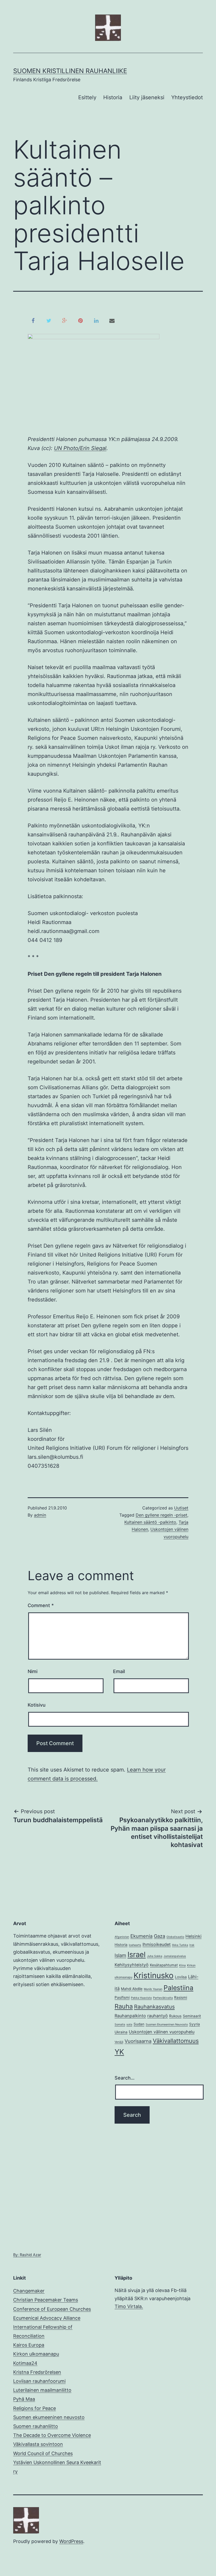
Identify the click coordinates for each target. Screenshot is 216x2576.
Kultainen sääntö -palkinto (150, 1522)
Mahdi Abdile (132, 1989)
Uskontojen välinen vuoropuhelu (162, 2032)
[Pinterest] (80, 320)
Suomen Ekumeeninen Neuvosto (167, 2025)
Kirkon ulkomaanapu (36, 2354)
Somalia (120, 2025)
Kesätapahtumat (164, 1965)
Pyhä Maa (24, 2399)
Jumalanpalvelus (175, 1956)
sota (129, 2025)
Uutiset (181, 1508)
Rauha (124, 2006)
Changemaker (29, 2291)
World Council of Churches (43, 2453)
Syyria (195, 2024)
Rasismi (181, 1997)
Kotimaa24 (25, 2363)
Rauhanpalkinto (130, 2016)
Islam (120, 1955)
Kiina (182, 1965)
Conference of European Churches (52, 2309)
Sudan (139, 2024)
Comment (41, 1605)
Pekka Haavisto (141, 1998)
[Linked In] (96, 320)
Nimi (33, 1671)
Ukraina (121, 2032)
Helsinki (193, 1936)
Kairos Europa (29, 2345)
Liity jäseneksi (147, 97)
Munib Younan (153, 1989)
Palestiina (178, 1988)
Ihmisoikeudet (157, 1944)
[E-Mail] (112, 320)
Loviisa (181, 1977)
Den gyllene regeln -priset (161, 1515)
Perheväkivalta (163, 1998)
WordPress (71, 2541)
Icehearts (135, 1945)
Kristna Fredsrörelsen (37, 2372)
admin (40, 1515)
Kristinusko (154, 1975)
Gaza (159, 1936)
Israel (137, 1954)
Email (119, 1671)
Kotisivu (37, 1705)
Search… (125, 2078)
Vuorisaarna (138, 2041)
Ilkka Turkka (180, 1945)
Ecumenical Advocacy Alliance (47, 2318)
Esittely (87, 97)
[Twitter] (49, 320)
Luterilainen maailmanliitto (42, 2390)
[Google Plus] (65, 320)
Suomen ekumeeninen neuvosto (49, 2417)
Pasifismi (122, 1997)
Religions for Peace (35, 2408)
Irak (192, 1945)
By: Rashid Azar (27, 2255)
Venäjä (119, 2042)
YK (119, 2052)
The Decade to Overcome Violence (52, 2435)
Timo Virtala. (129, 2306)
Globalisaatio (175, 1937)
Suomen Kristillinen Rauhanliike (70, 71)
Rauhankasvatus (154, 2007)
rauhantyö (158, 2016)
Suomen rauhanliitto (36, 2426)
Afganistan (122, 1937)
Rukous (175, 2016)
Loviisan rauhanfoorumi (39, 2381)
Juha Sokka (155, 1956)
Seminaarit (192, 2016)
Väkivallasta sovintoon (38, 2444)
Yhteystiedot (187, 97)
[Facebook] (33, 320)
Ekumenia (141, 1936)
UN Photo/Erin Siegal (80, 448)
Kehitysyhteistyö (132, 1965)
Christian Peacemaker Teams (46, 2300)
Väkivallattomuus (176, 2041)
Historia (113, 97)
